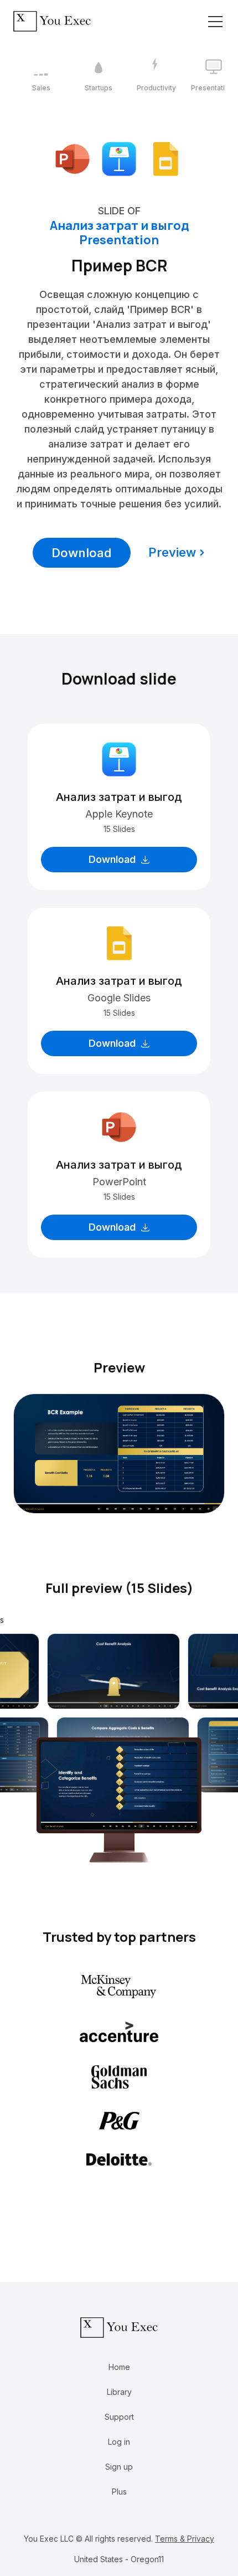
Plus (119, 2492)
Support (119, 2417)
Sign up (119, 2467)
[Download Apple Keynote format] (119, 158)
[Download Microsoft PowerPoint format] (73, 158)
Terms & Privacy (185, 2539)
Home (119, 2367)
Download (82, 553)
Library (119, 2392)
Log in (119, 2442)
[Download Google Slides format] (165, 158)
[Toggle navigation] (215, 22)
